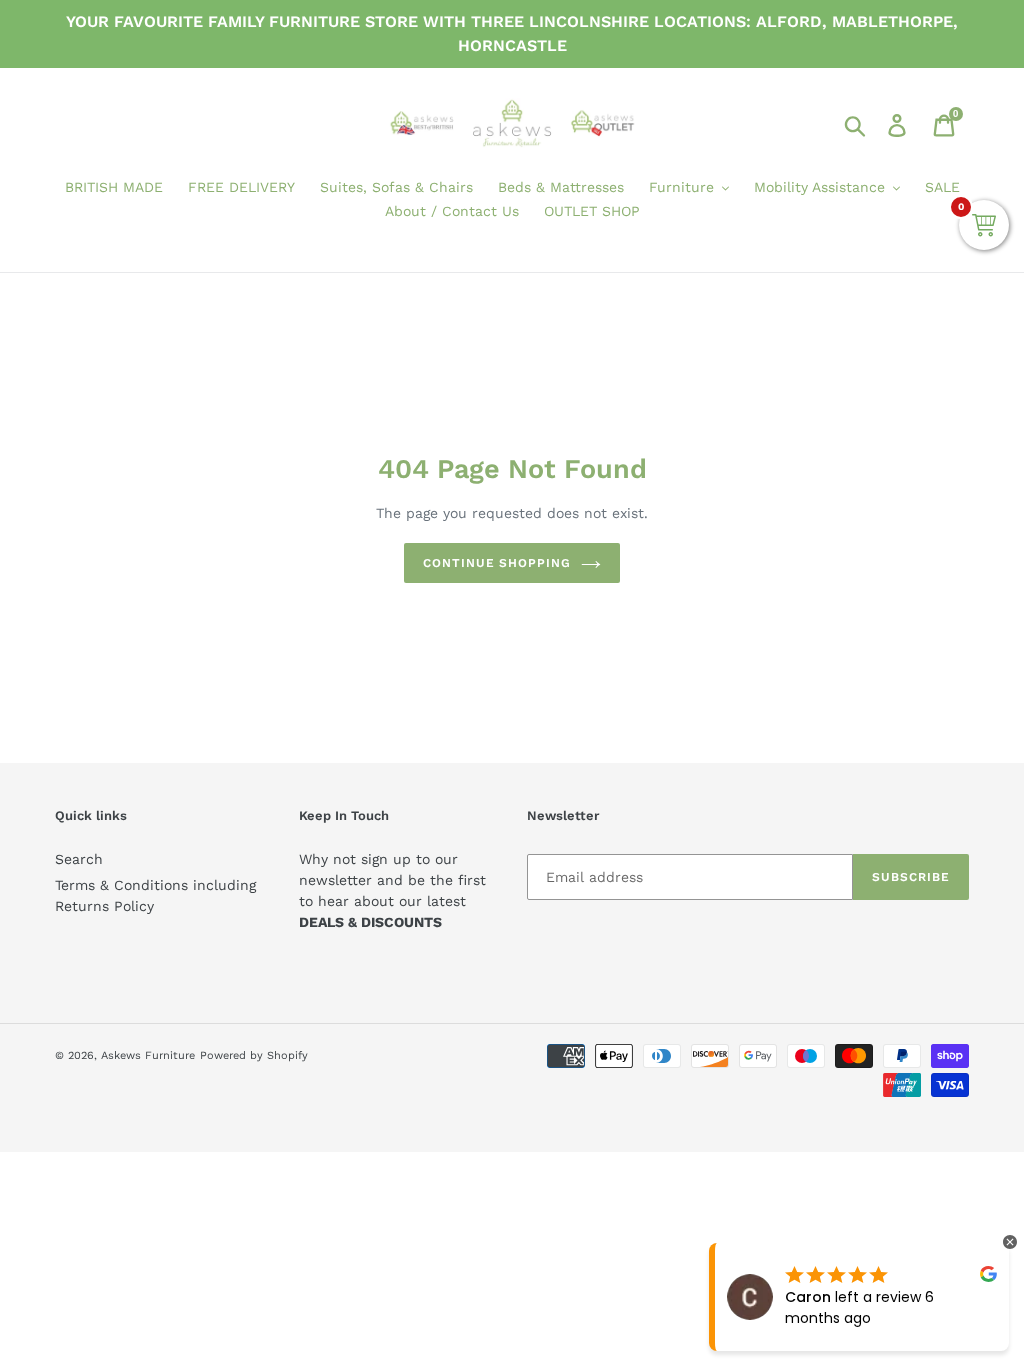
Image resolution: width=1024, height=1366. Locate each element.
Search (79, 859)
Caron (808, 1297)
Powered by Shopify (254, 1055)
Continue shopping (497, 563)
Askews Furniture (148, 1055)
